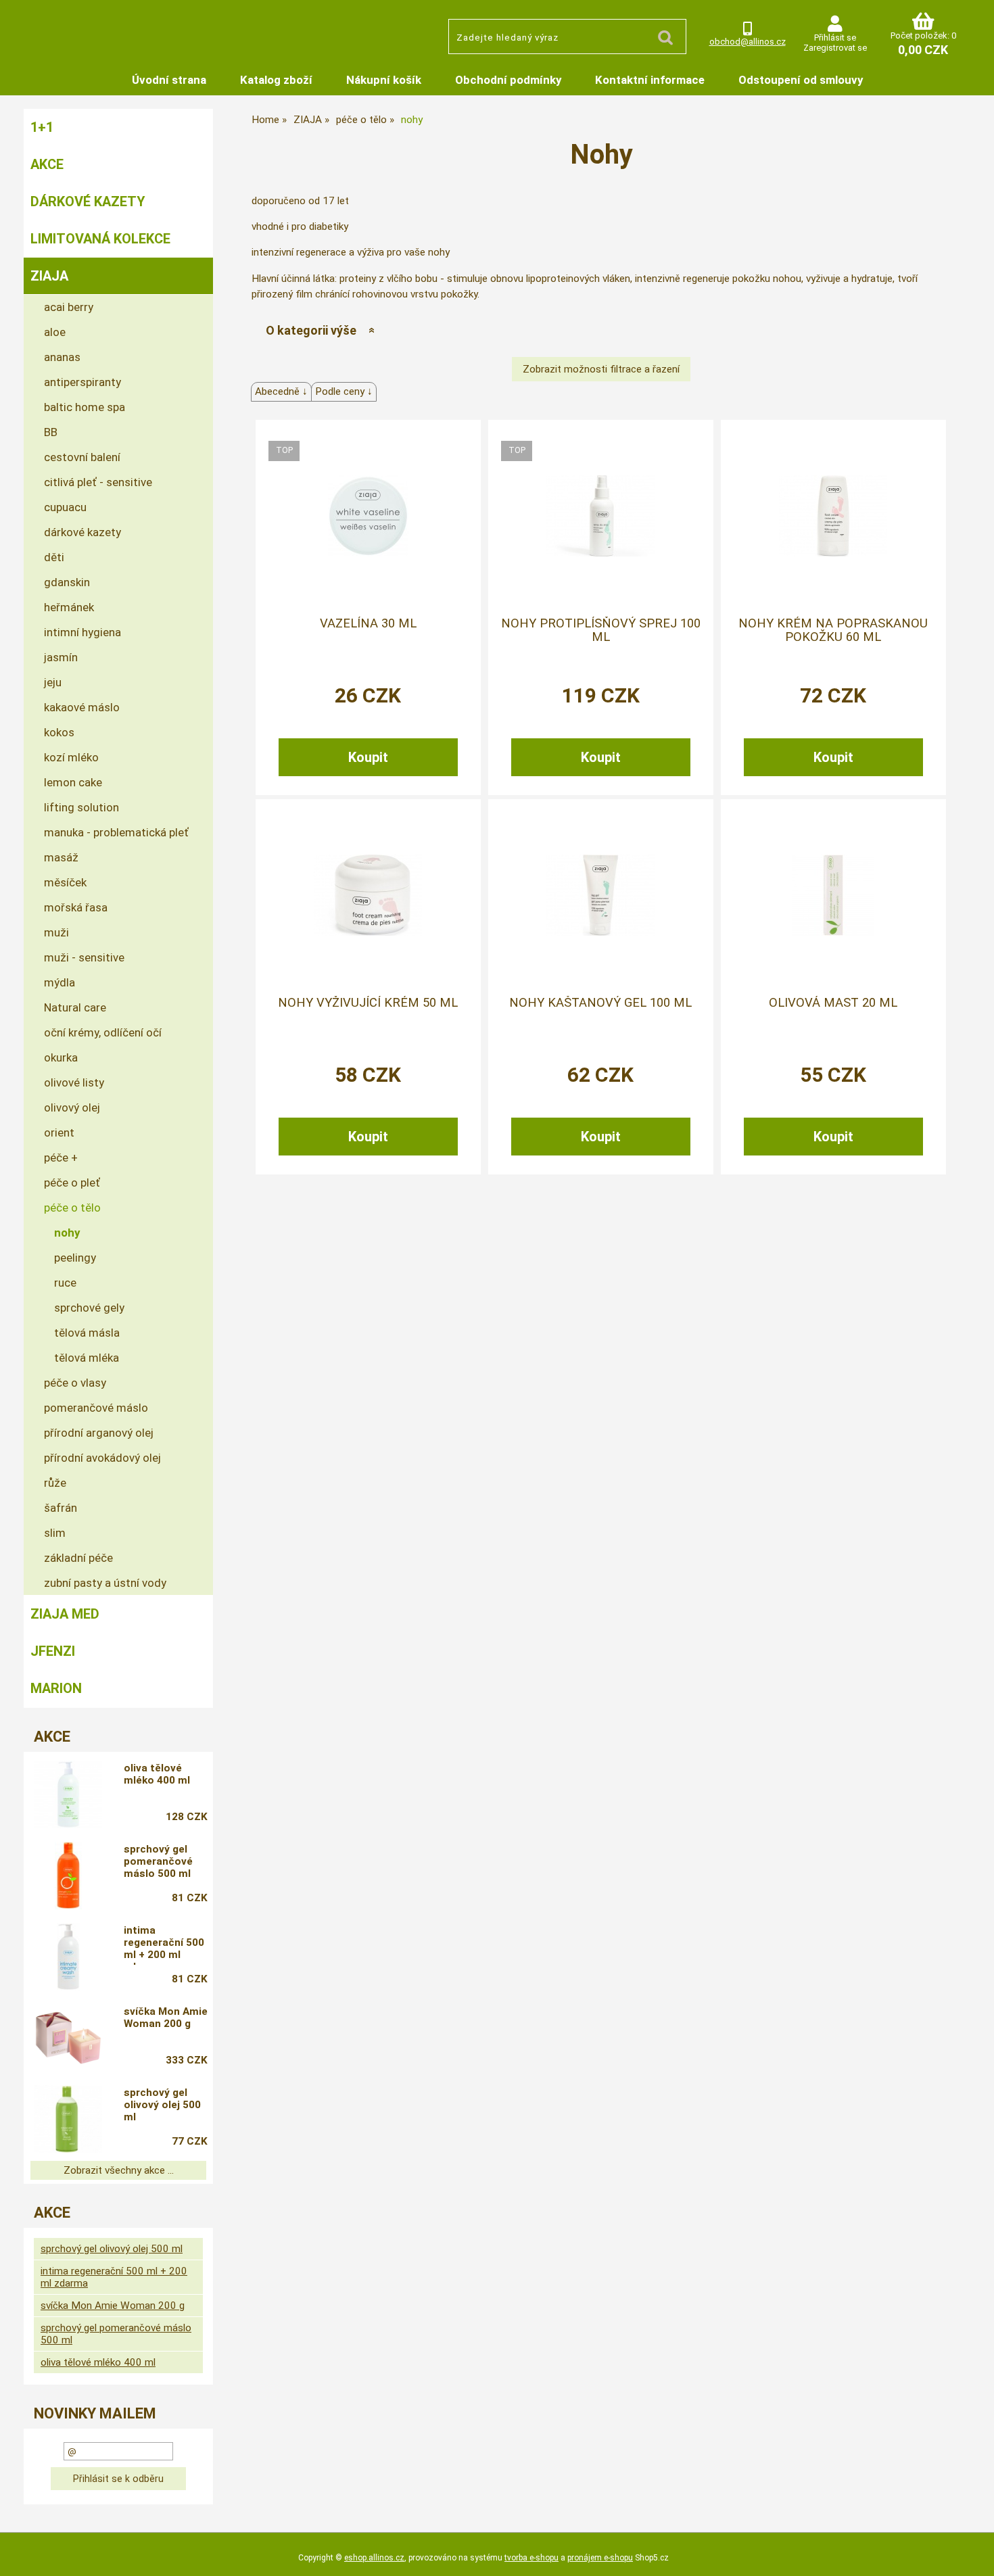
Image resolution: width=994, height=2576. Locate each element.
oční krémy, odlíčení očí (103, 1032)
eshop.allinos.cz (374, 2558)
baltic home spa (85, 407)
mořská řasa (76, 907)
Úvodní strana (169, 80)
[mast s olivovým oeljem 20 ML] (833, 895)
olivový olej (72, 1107)
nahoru (974, 2556)
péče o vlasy (75, 1383)
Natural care (75, 1007)
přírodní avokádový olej (102, 1458)
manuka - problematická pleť (116, 832)
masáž (61, 857)
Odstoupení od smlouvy (801, 80)
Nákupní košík (384, 80)
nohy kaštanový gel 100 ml (600, 1003)
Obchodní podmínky (508, 80)
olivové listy (74, 1082)
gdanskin (67, 582)
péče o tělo (72, 1208)
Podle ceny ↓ (344, 391)
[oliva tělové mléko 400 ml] (68, 1794)
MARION (56, 1688)
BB (51, 432)
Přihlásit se (835, 38)
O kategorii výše (311, 330)
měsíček (65, 882)
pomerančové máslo (96, 1408)
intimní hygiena (82, 632)
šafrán (61, 1508)
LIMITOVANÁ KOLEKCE (100, 239)
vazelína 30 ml (368, 623)
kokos (59, 732)
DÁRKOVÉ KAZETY (88, 201)
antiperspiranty (82, 382)
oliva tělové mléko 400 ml (157, 1774)
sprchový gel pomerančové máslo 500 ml (158, 1861)
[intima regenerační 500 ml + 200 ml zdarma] (68, 1957)
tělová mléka (87, 1358)
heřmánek (69, 607)
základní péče (78, 1558)
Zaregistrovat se (835, 48)
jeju (53, 682)
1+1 (42, 127)
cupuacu (65, 507)
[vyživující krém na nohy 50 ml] (368, 895)
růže (55, 1483)
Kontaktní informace (650, 80)
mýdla (60, 982)
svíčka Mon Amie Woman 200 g (166, 2018)
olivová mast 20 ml (833, 1003)
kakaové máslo (82, 707)
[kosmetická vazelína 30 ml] (368, 516)
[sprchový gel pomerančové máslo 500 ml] (68, 1876)
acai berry (69, 307)
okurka (61, 1057)
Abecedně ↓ (281, 391)
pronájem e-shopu (600, 2558)
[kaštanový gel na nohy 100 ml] (600, 895)
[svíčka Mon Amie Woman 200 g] (68, 2038)
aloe (55, 332)
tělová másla (87, 1333)
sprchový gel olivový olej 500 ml (162, 2105)
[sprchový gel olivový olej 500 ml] (68, 2119)
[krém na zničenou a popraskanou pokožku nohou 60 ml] (833, 516)
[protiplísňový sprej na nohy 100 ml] (600, 516)
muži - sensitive (84, 957)
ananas (62, 357)
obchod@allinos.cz (748, 42)
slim (55, 1533)
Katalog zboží (276, 80)
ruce (65, 1283)
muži (56, 932)
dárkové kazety (82, 532)
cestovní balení (82, 457)
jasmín (61, 657)
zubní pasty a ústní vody (105, 1583)
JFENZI (53, 1651)
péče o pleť (72, 1183)
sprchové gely (89, 1308)
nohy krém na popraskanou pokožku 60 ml (833, 630)
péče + (61, 1158)
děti (54, 557)
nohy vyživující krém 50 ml (368, 1003)
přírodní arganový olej (99, 1433)
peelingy (75, 1258)
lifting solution (81, 807)
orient (59, 1132)
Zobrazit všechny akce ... (119, 2170)
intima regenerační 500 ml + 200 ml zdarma (164, 1945)
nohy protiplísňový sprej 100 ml (601, 630)
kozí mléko (71, 757)
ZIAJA (49, 276)
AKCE (47, 164)
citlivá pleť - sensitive (98, 482)
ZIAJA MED (65, 1614)
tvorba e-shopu (531, 2558)
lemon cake (73, 782)
